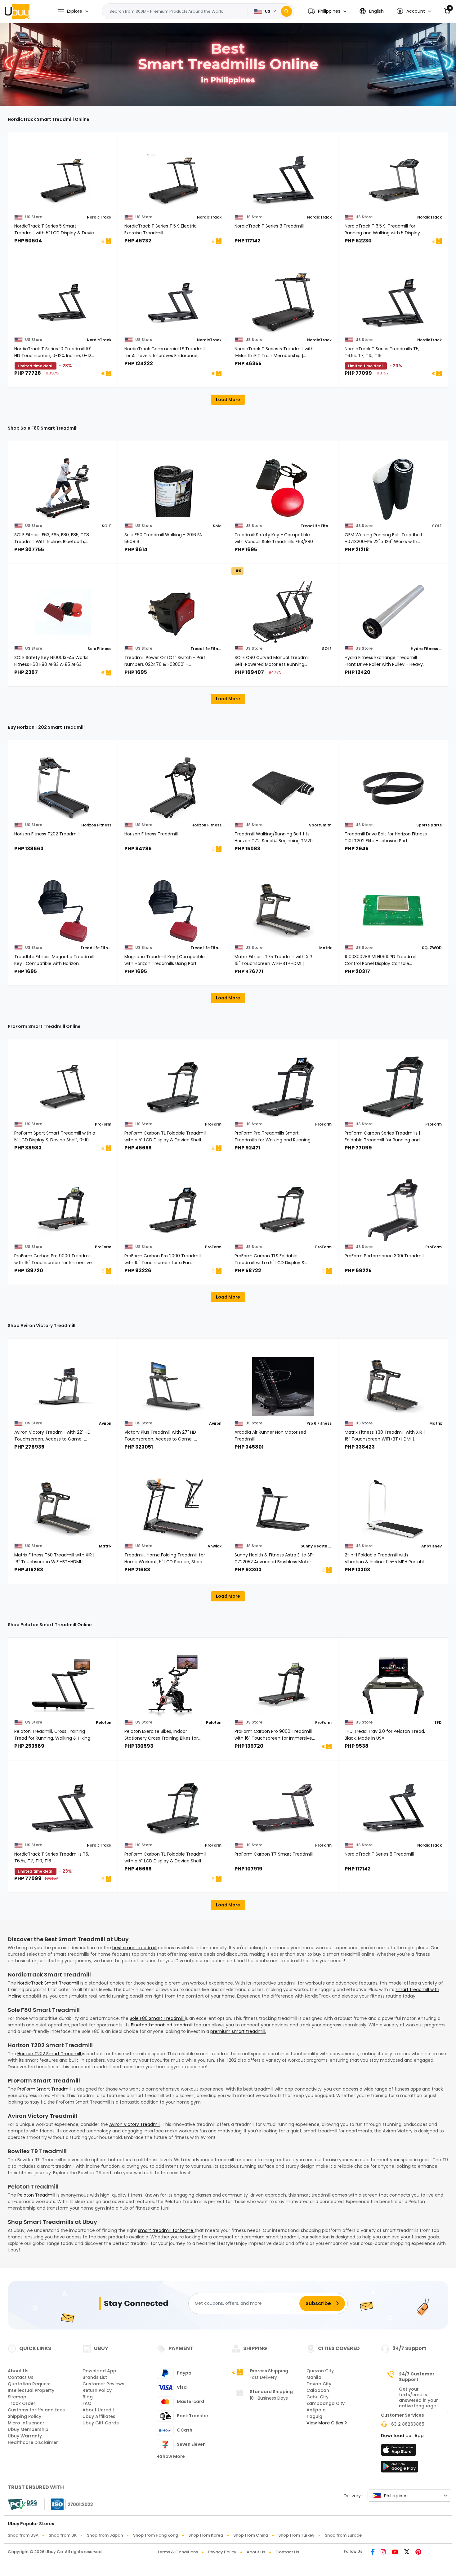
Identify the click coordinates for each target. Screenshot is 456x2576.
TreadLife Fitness (316, 526)
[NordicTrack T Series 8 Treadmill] (283, 180)
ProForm (103, 1124)
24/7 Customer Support (417, 2377)
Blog (88, 2397)
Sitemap (17, 2397)
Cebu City (317, 2397)
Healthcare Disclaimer (33, 2442)
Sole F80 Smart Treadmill (157, 2018)
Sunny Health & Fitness (316, 1546)
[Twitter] (407, 2552)
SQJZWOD (432, 948)
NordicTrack (99, 217)
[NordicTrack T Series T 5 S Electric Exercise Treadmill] (173, 180)
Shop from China (251, 2535)
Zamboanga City (326, 2403)
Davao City (319, 2384)
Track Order (22, 2403)
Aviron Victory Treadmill (135, 2124)
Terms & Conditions (178, 2552)
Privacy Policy (222, 2552)
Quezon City (320, 2371)
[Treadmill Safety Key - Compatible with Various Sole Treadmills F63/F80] (283, 489)
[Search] (286, 11)
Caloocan (318, 2390)
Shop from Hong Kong (156, 2535)
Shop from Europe (343, 2535)
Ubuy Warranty (25, 2436)
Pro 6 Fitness (319, 1423)
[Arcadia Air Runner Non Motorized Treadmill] (283, 1387)
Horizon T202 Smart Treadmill (50, 2054)
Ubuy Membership (28, 2429)
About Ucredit (98, 2410)
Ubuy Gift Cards (101, 2423)
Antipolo (316, 2410)
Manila (314, 2377)
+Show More (171, 2456)
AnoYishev (431, 1546)
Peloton (104, 1722)
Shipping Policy (25, 2416)
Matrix (325, 948)
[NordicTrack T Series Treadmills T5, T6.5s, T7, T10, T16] (393, 303)
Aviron (105, 1423)
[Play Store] (400, 2468)
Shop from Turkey (296, 2535)
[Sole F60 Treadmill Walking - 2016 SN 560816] (173, 489)
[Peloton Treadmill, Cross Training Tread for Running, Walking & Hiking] (63, 1686)
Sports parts (429, 825)
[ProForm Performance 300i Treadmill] (393, 1210)
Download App (99, 2371)
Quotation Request (29, 2384)
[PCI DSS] (22, 2504)
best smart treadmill (134, 1948)
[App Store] (400, 2452)
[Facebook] (373, 2552)
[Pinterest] (418, 2552)
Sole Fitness (99, 649)
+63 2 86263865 (406, 2424)
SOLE (107, 526)
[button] (327, 11)
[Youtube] (395, 2552)
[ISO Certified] (69, 2504)
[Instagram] (383, 2552)
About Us (18, 2371)
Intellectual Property (31, 2390)
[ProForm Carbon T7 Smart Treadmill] (283, 1808)
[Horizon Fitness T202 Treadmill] (63, 788)
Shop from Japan (105, 2535)
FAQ (87, 2403)
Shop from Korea (206, 2535)
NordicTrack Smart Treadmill (49, 1983)
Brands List (95, 2377)
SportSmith (320, 825)
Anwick (215, 1546)
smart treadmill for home (166, 2230)
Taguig (314, 2416)
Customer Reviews (103, 2384)
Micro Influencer (26, 2423)
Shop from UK (63, 2535)
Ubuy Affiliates (99, 2416)
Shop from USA (23, 2535)
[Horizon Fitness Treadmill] (173, 788)
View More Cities (326, 2423)
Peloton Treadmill (37, 2195)
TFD (438, 1722)
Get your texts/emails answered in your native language (418, 2397)
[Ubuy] (17, 11)
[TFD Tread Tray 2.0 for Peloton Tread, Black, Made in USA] (393, 1686)
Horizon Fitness (96, 825)
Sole (217, 526)
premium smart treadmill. (238, 2031)
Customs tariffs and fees (36, 2410)
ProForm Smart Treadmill (45, 2089)
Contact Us (21, 2377)
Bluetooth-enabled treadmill (162, 2025)
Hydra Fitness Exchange (426, 649)
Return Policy (97, 2390)
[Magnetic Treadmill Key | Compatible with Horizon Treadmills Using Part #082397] (173, 911)
